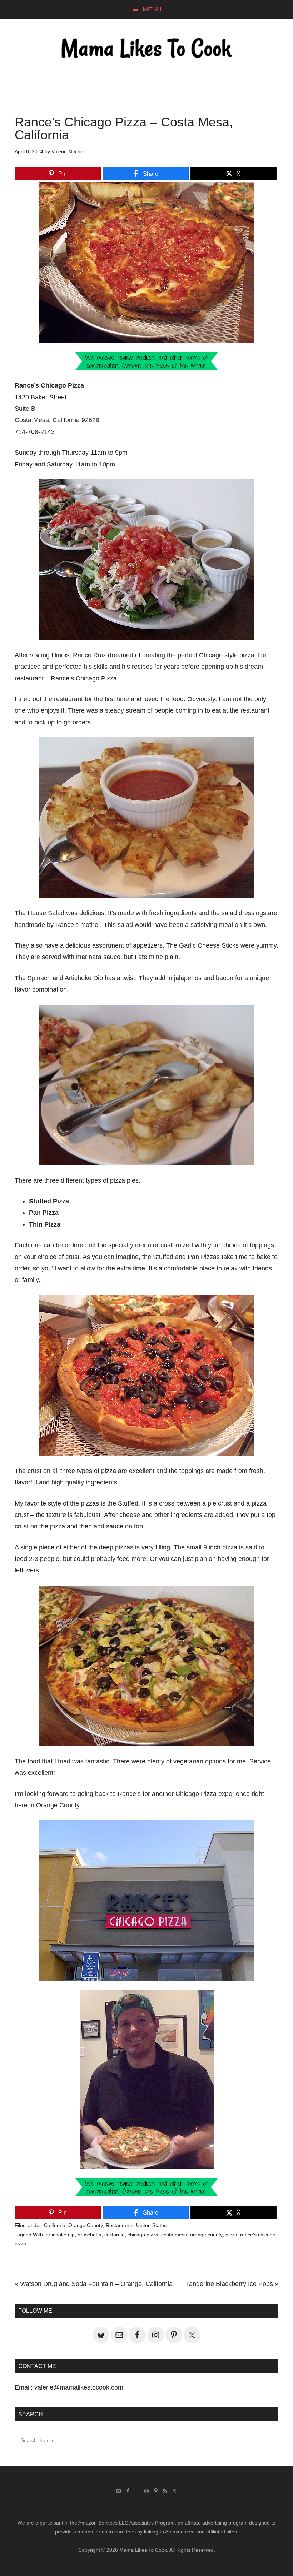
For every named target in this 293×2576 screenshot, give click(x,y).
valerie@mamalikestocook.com (79, 2387)
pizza (231, 2235)
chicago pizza (143, 2235)
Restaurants (120, 2225)
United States (151, 2225)
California (55, 2225)
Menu (152, 9)
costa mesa (174, 2235)
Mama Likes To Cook (146, 49)
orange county (206, 2235)
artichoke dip (60, 2235)
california (115, 2235)
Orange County (86, 2225)
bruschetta (90, 2235)
